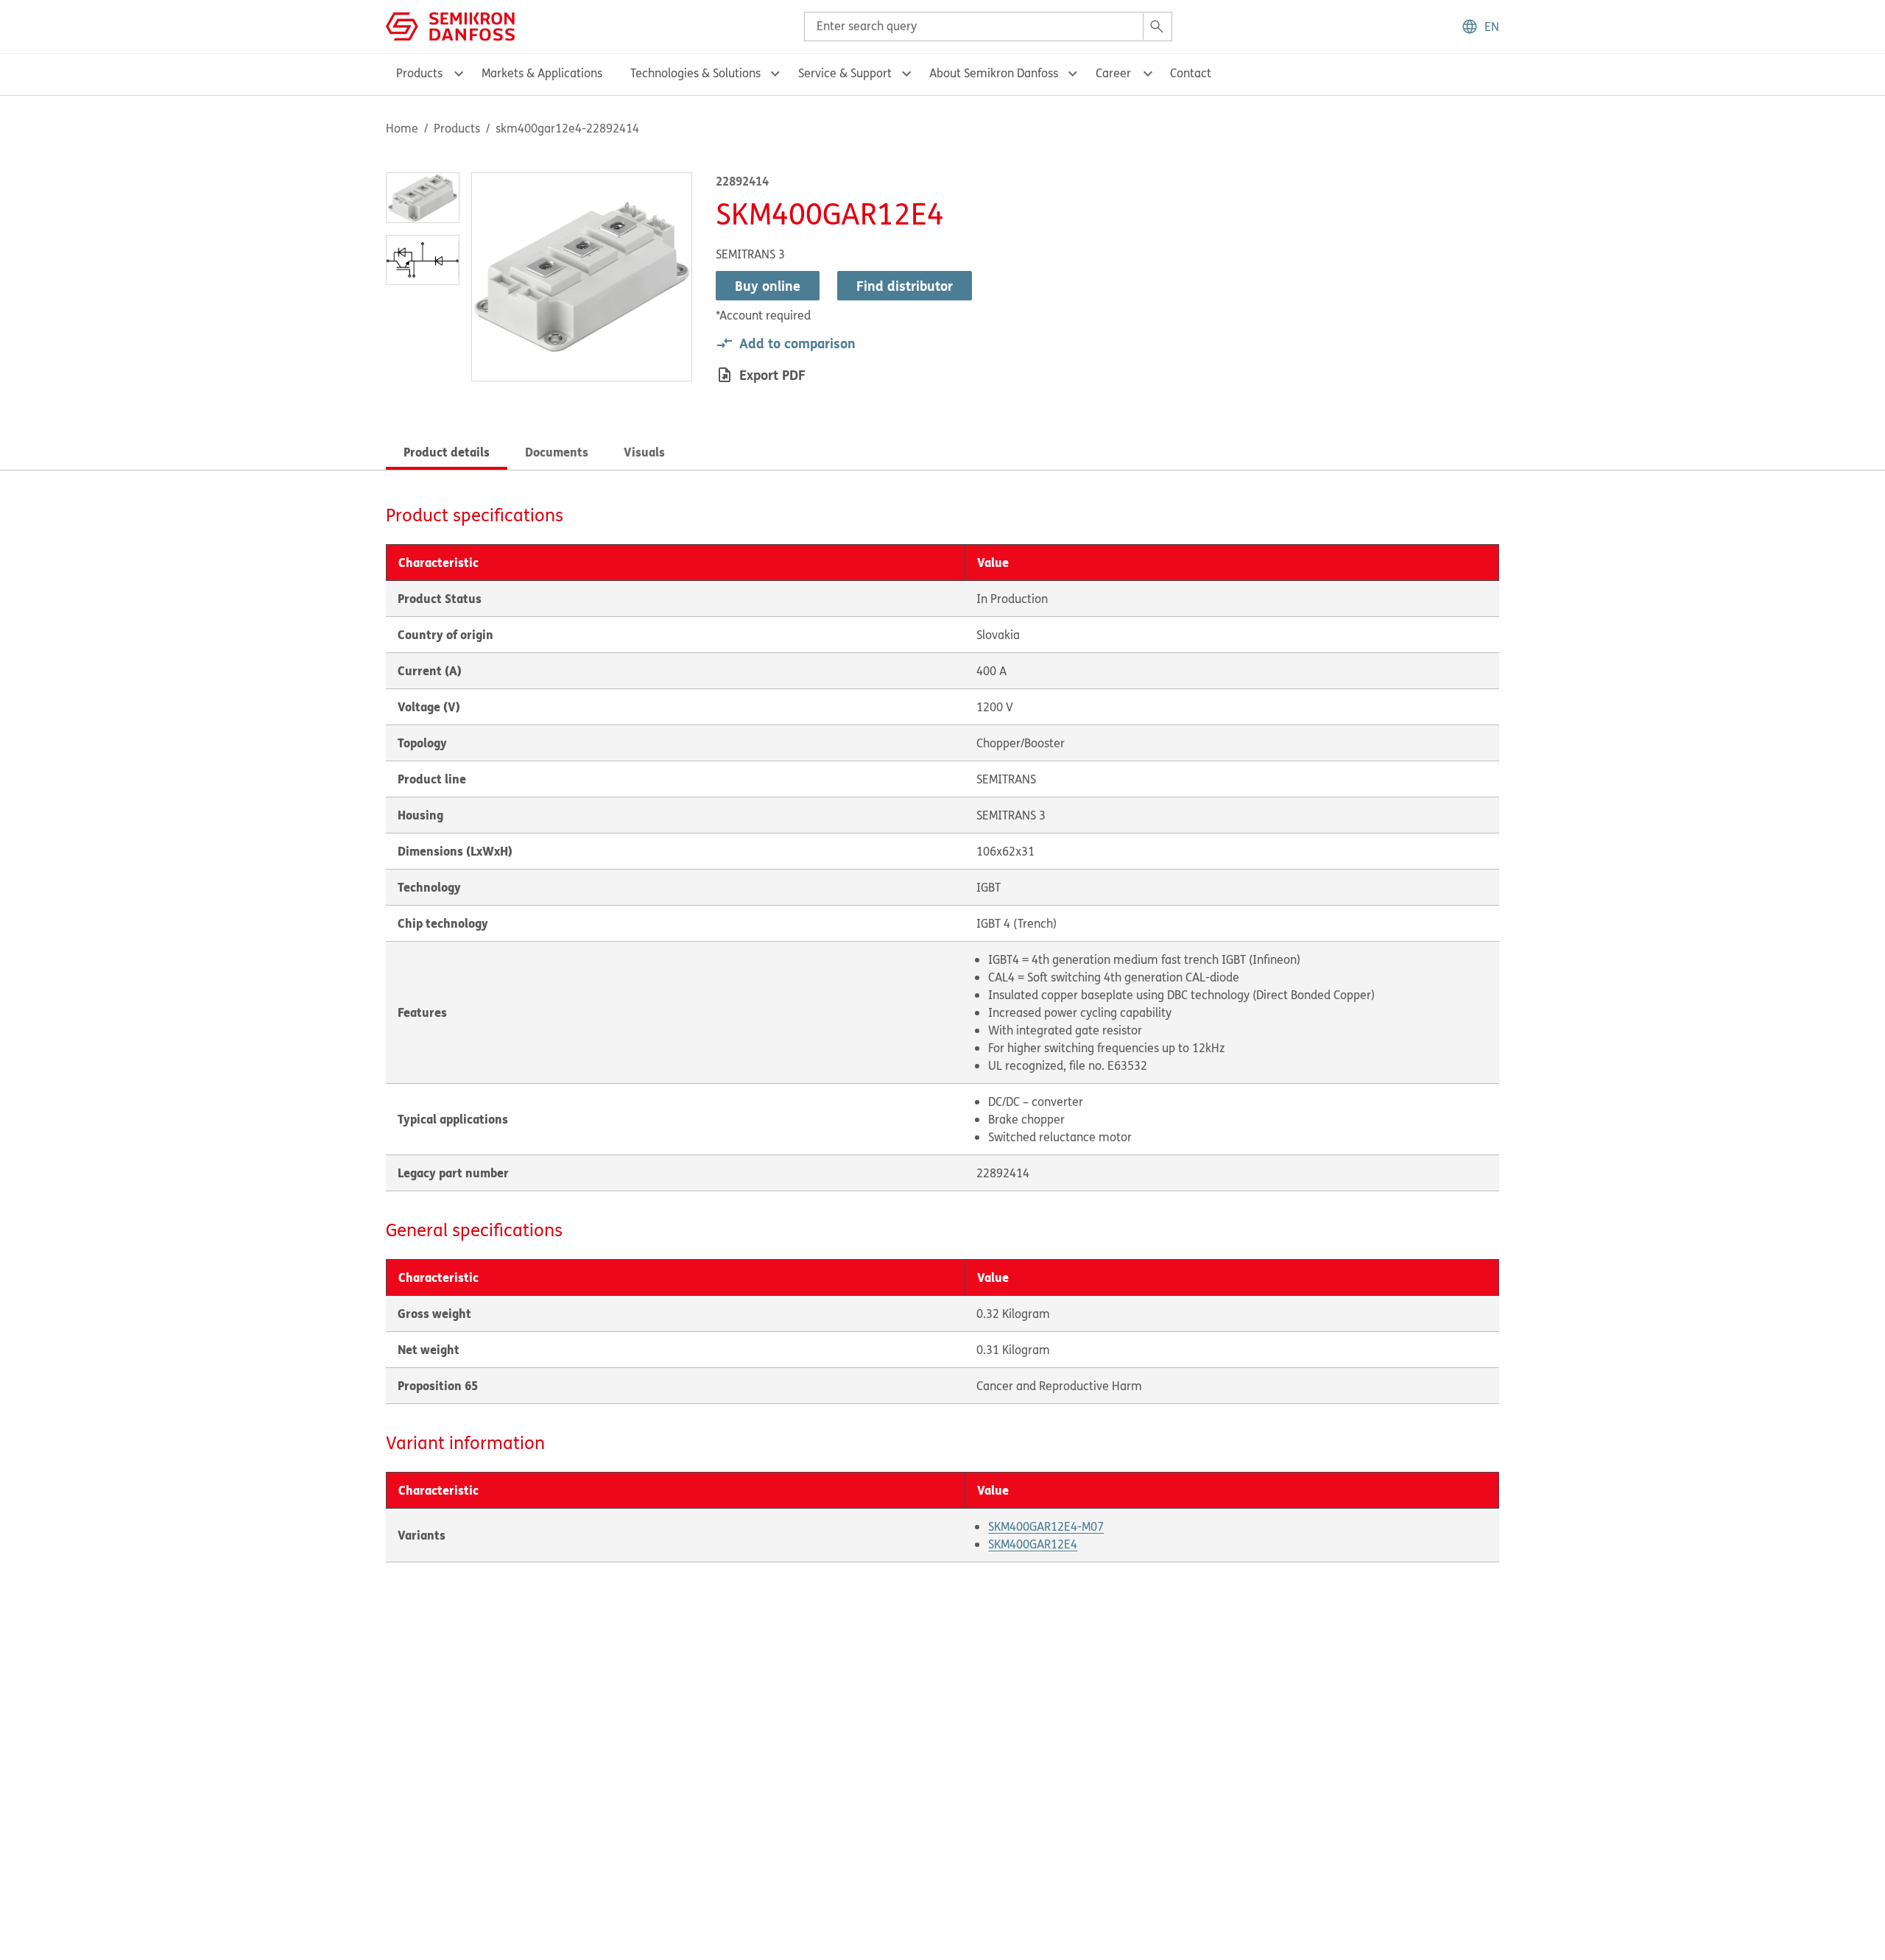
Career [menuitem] (1113, 73)
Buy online (768, 286)
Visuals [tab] (644, 452)
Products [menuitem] (419, 73)
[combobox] (988, 27)
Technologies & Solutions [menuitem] (695, 73)
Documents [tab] (557, 452)
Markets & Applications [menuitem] (542, 73)
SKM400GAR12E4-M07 (1046, 1526)
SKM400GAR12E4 (1033, 1544)
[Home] (450, 25)
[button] (1480, 27)
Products (457, 128)
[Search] (1157, 27)
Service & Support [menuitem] (845, 73)
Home (402, 128)
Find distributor (905, 286)
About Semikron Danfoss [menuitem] (994, 73)
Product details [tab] (447, 452)
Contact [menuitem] (1191, 73)
